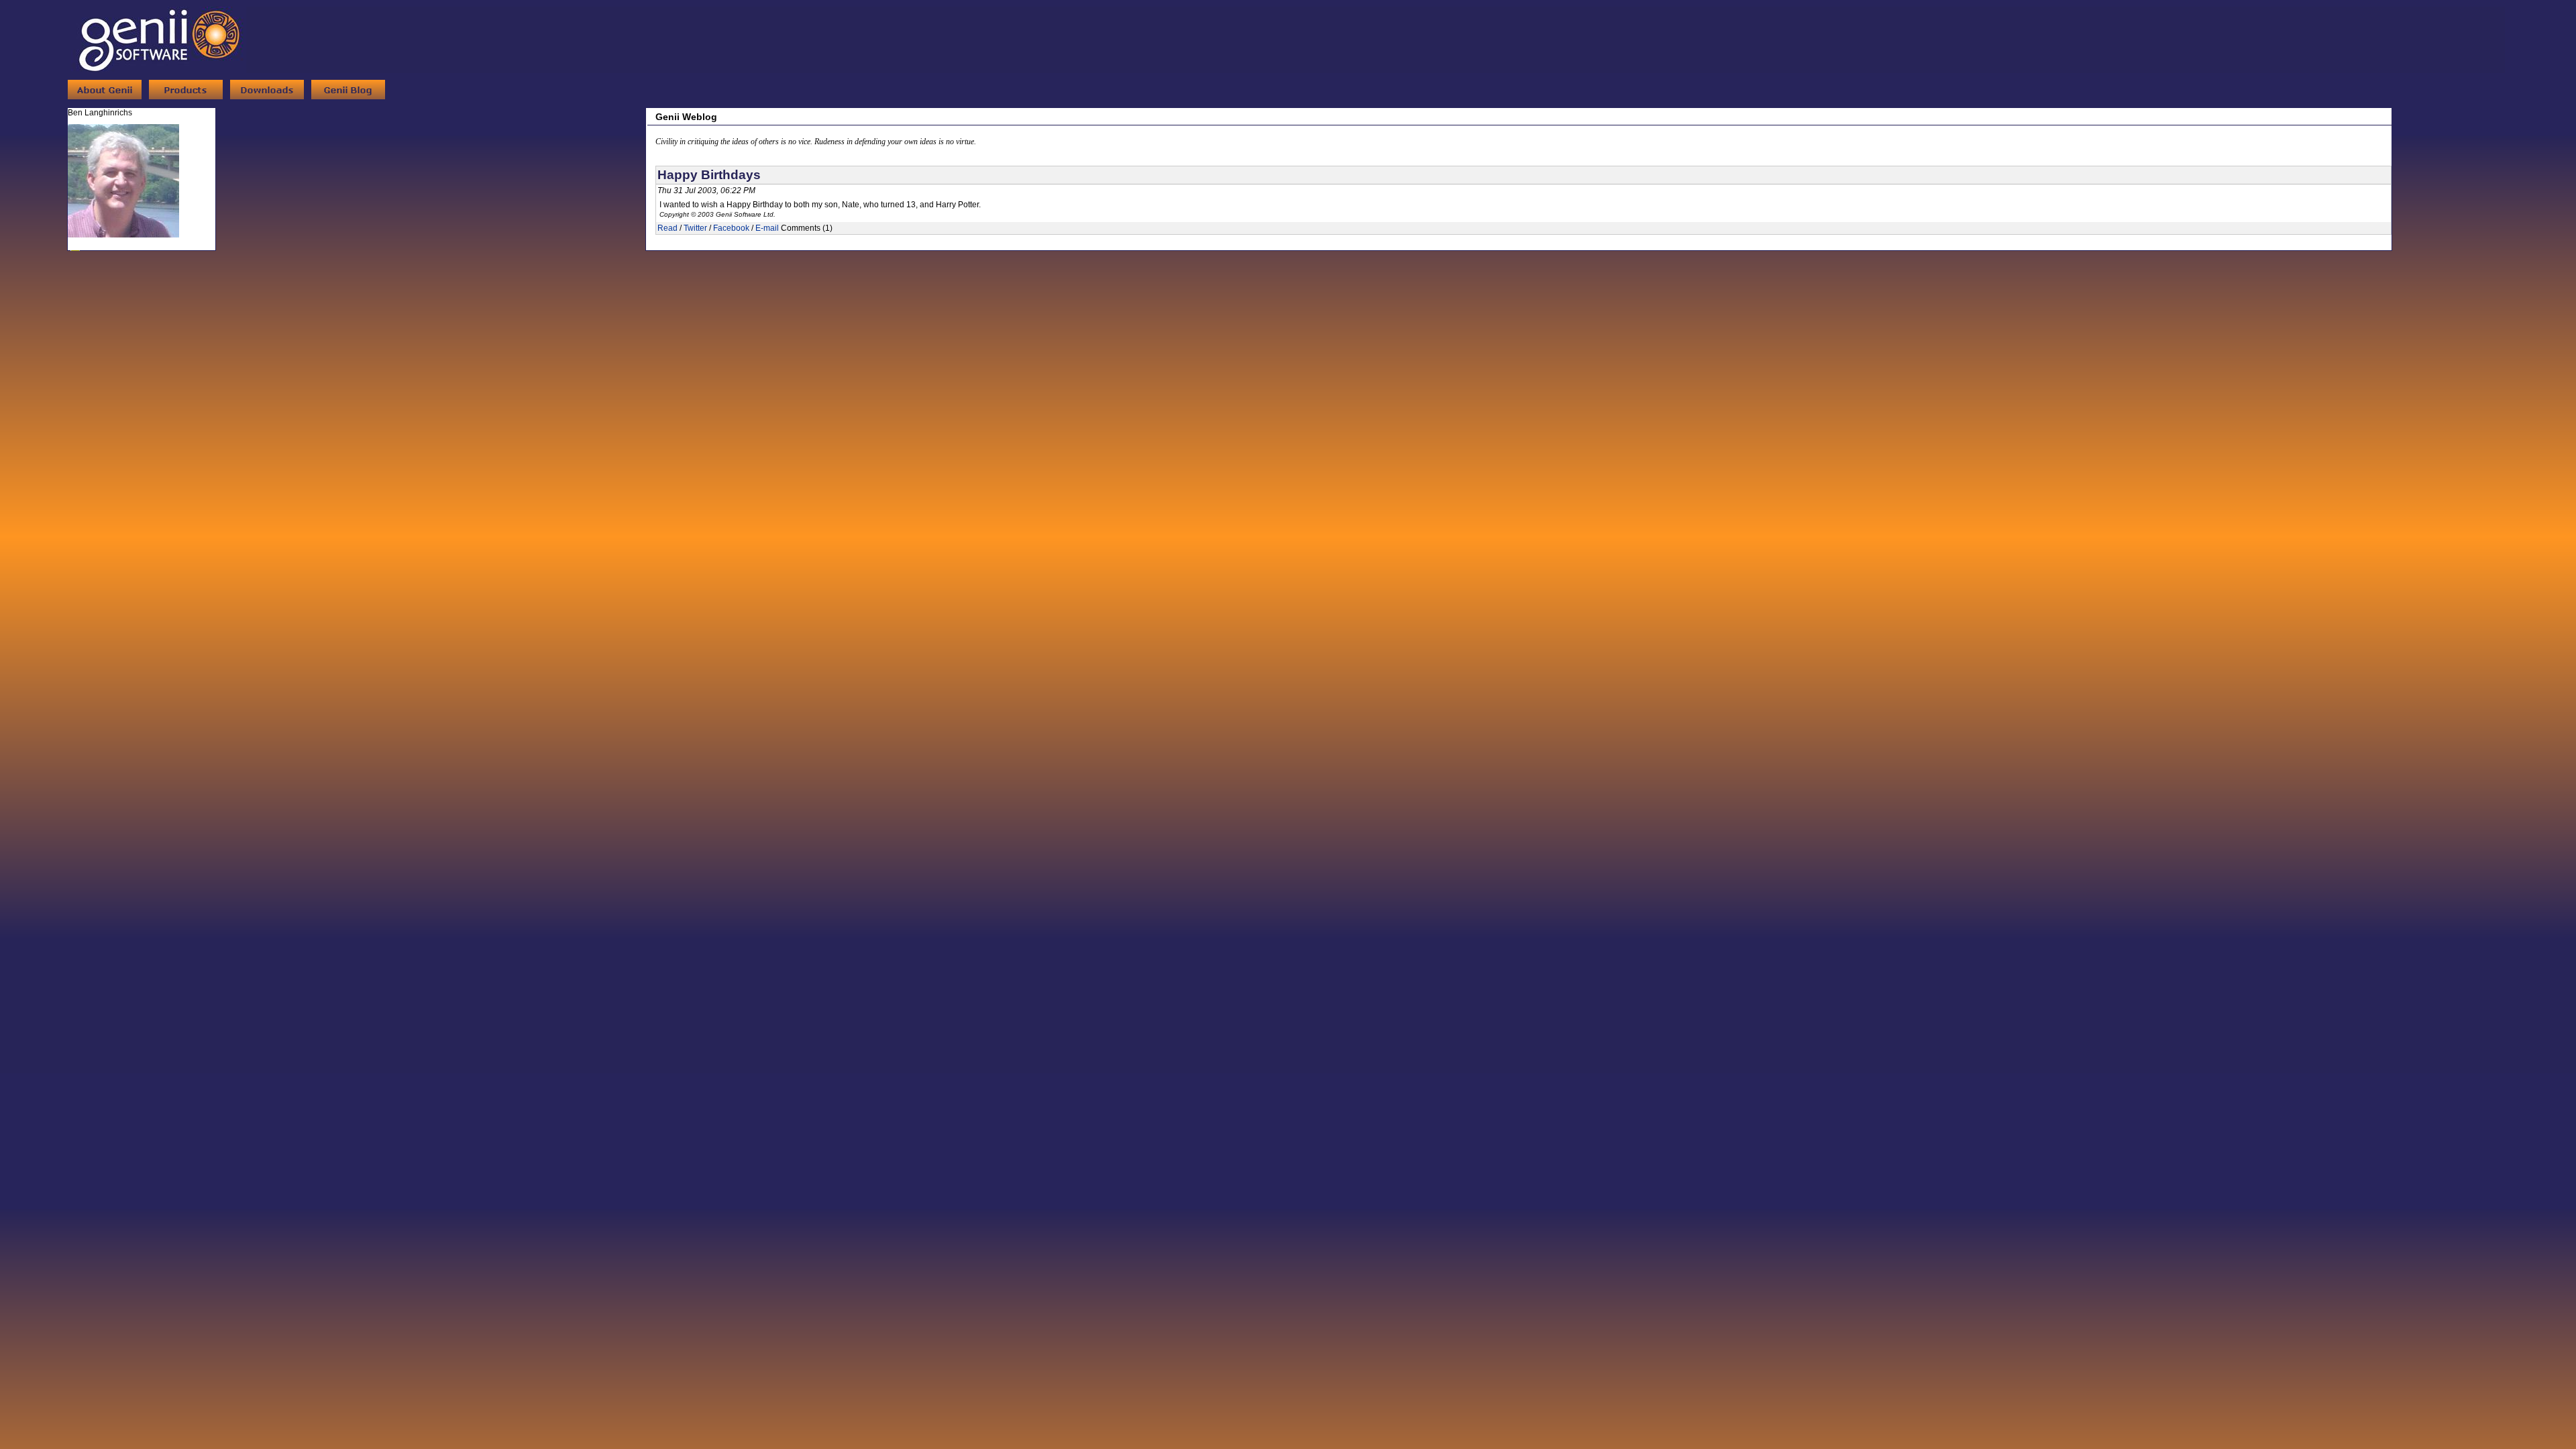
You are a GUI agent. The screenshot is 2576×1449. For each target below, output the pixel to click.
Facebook (731, 228)
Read (667, 228)
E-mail (767, 228)
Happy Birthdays (709, 175)
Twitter (695, 228)
